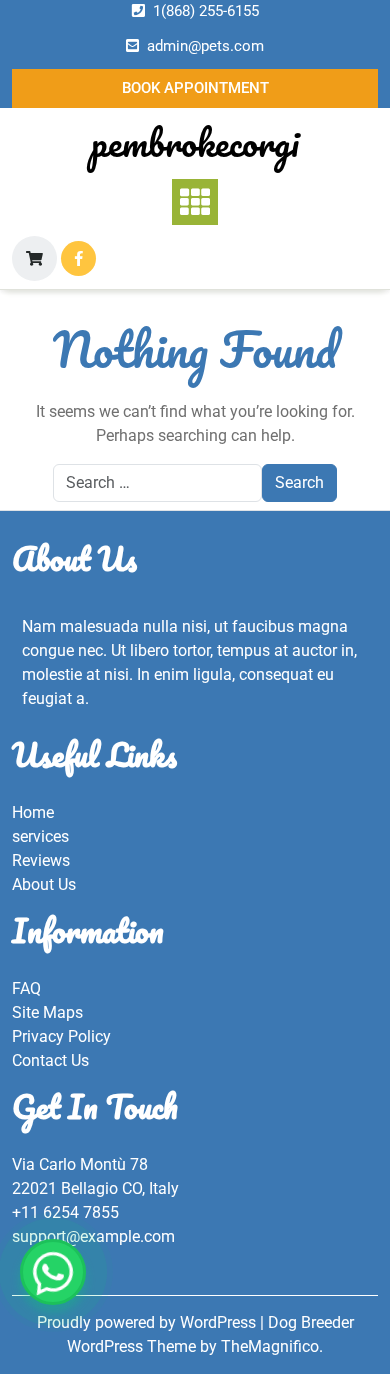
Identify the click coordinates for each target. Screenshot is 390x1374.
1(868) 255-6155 (206, 11)
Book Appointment (195, 88)
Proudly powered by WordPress (148, 1322)
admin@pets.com (205, 46)
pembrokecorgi (195, 142)
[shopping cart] (34, 258)
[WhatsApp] (53, 1272)
